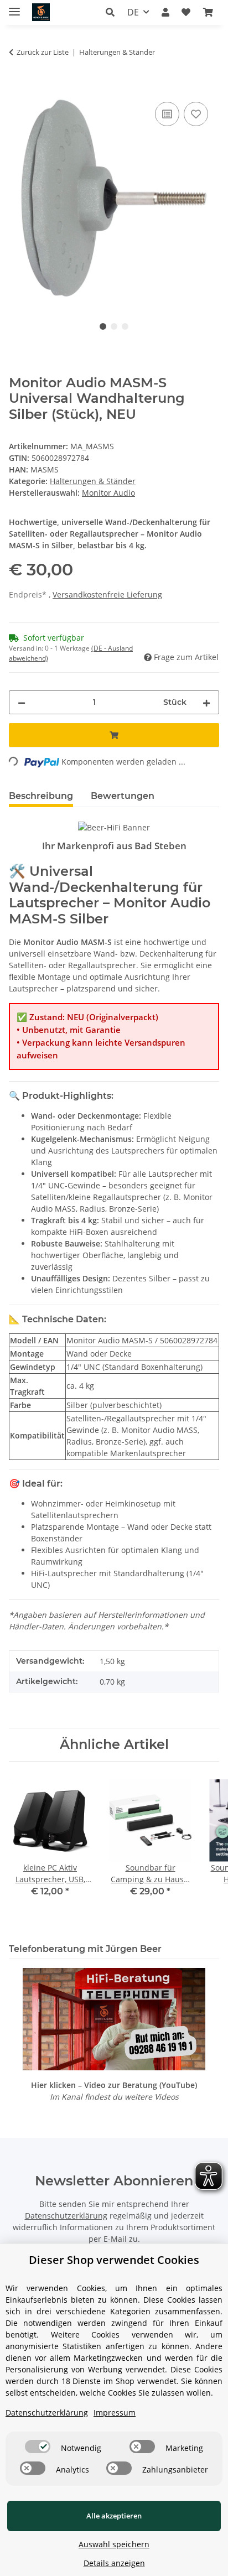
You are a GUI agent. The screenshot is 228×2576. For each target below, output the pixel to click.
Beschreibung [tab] (41, 796)
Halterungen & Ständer (93, 481)
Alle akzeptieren (114, 2516)
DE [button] (133, 12)
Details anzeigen (114, 2563)
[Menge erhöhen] (206, 702)
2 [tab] (114, 326)
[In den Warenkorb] (18, 87)
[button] (113, 12)
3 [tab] (125, 326)
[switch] (38, 2447)
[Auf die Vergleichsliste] (167, 114)
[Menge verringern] (22, 702)
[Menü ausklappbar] (14, 7)
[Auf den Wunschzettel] (196, 114)
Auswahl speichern (114, 2544)
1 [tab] (103, 326)
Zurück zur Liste (43, 52)
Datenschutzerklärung (66, 2216)
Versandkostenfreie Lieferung (107, 594)
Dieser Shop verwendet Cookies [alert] (114, 2260)
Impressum (115, 2413)
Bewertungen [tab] (123, 796)
